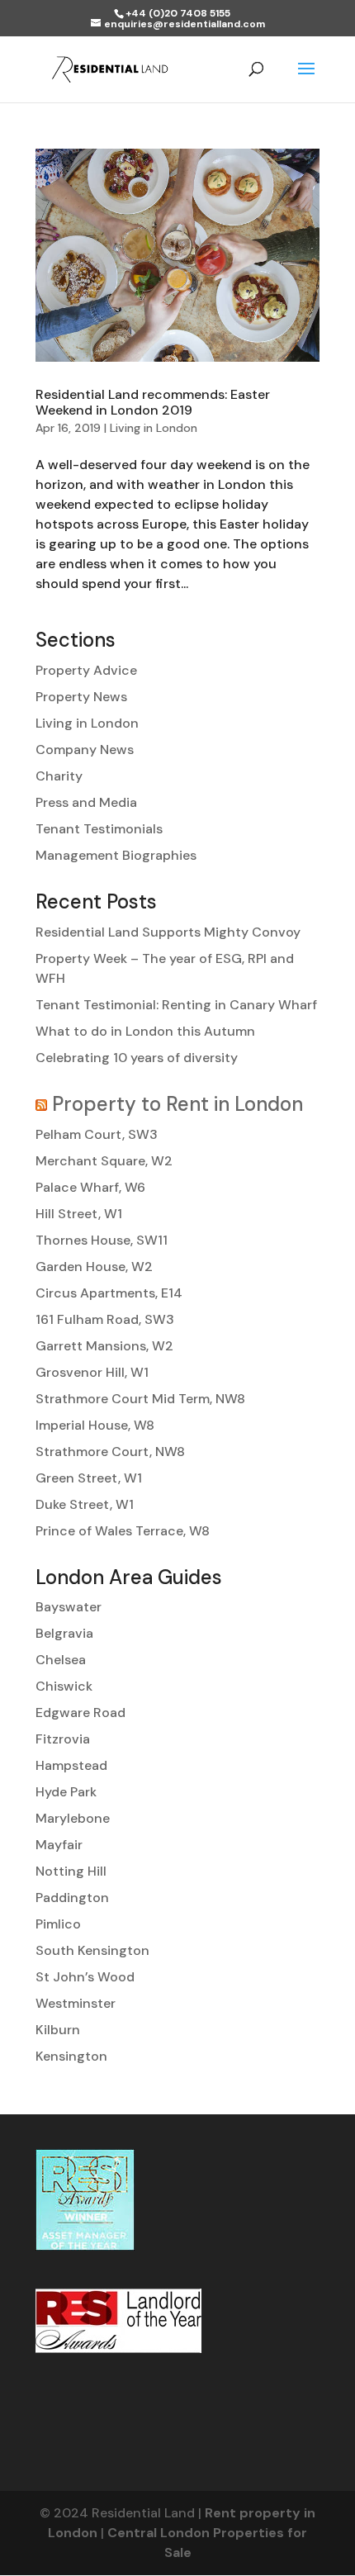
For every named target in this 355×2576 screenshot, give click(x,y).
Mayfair (59, 1845)
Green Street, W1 (89, 1478)
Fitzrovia (63, 1739)
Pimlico (58, 1924)
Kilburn (58, 2030)
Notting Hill (71, 1871)
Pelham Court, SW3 (97, 1134)
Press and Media (86, 802)
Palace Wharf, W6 (90, 1187)
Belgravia (64, 1633)
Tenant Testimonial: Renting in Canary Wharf (176, 1005)
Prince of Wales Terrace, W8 (123, 1531)
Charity (59, 776)
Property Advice (86, 670)
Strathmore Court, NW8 (110, 1452)
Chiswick (64, 1686)
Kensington (71, 2056)
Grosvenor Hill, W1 (92, 1372)
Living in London (154, 428)
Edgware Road (80, 1713)
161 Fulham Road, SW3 (105, 1319)
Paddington (72, 1898)
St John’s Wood (85, 1977)
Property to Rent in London (177, 1104)
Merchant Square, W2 (104, 1161)
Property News (81, 697)
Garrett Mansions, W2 (104, 1346)
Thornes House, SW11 (102, 1240)
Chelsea (61, 1660)
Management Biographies (116, 855)
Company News (85, 750)
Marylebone (73, 1818)
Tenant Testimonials (99, 829)
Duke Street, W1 (85, 1504)
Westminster (76, 2003)
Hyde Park (66, 1792)
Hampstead (71, 1765)
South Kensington (92, 1950)
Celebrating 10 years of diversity (137, 1058)
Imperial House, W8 (95, 1425)
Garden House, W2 (94, 1267)
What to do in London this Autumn (145, 1031)
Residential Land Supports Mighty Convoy (168, 932)
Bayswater (69, 1607)
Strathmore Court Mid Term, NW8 (140, 1399)
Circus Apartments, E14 (109, 1293)
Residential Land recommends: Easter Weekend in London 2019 (153, 402)
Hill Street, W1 (79, 1214)
